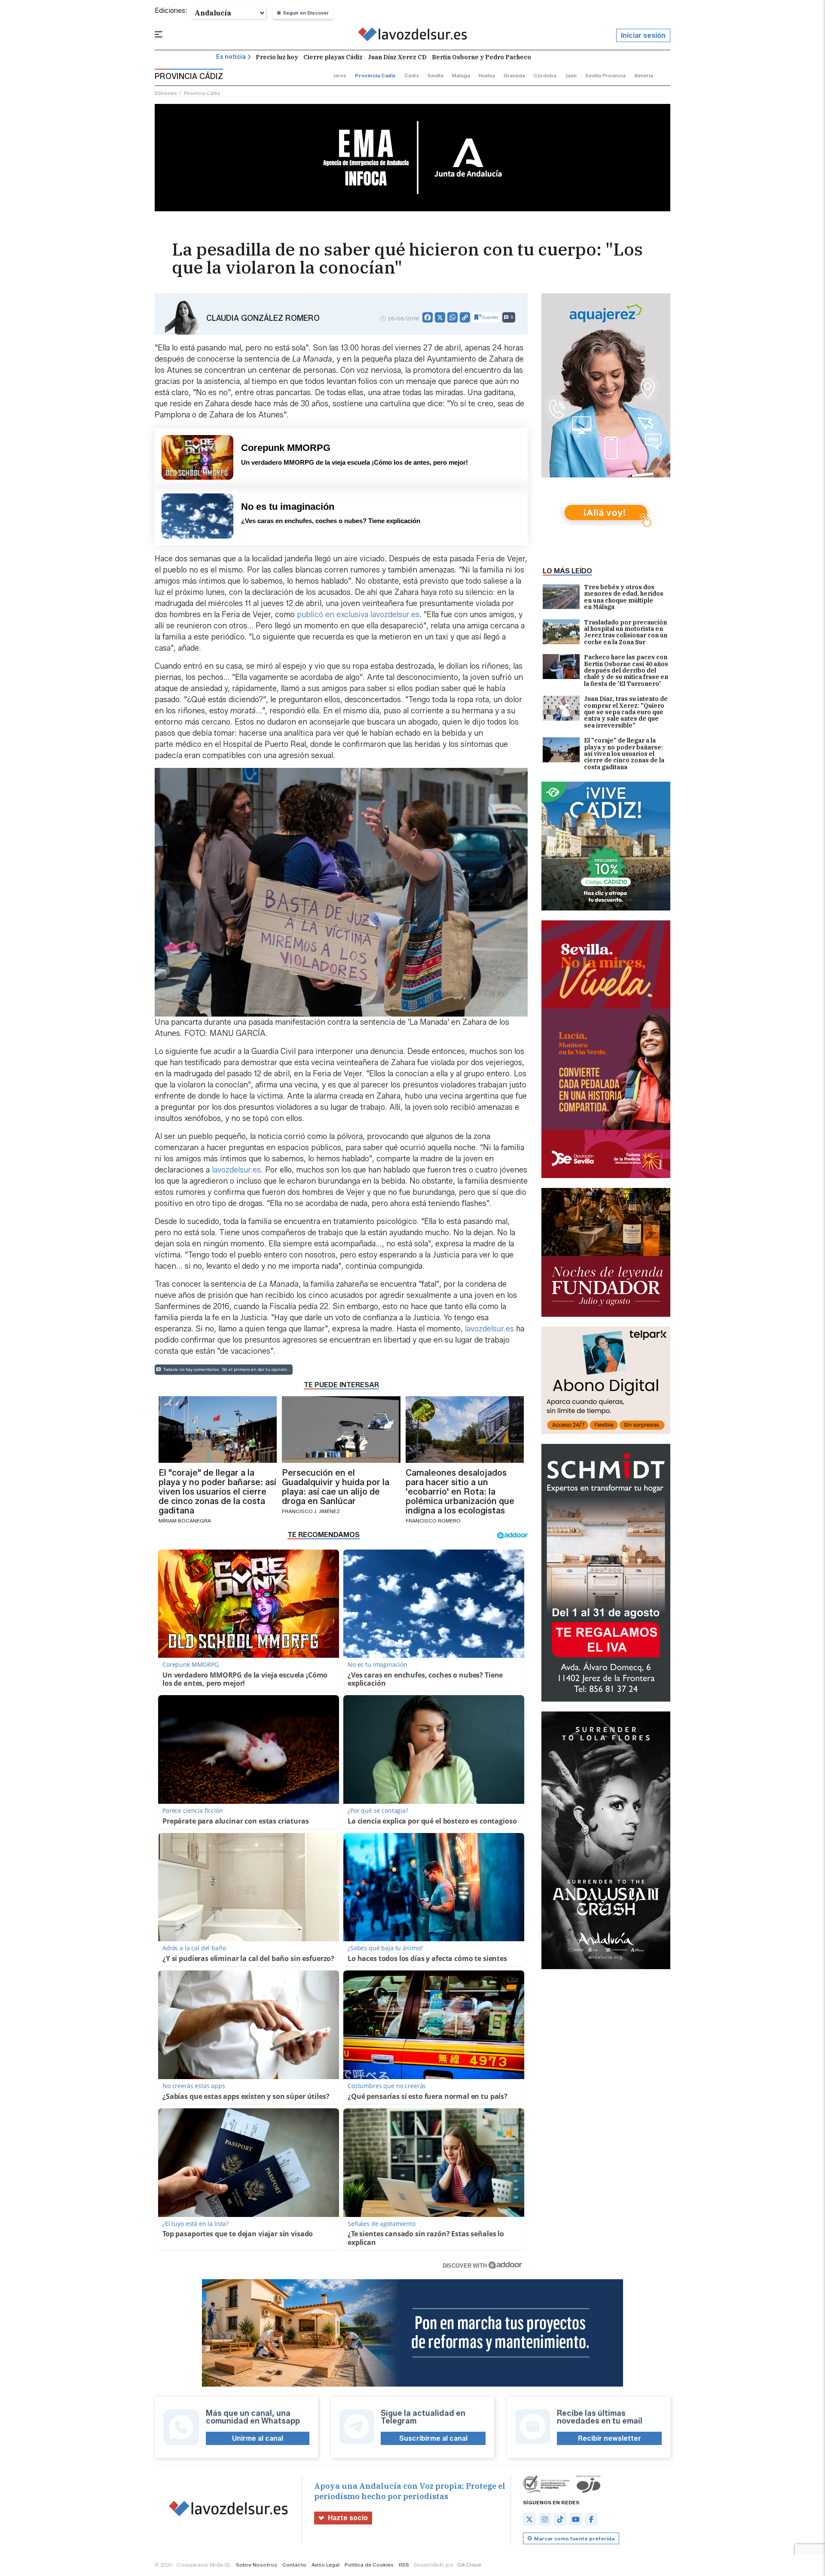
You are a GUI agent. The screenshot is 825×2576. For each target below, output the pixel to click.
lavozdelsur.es (236, 1170)
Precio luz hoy (277, 57)
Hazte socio (348, 2518)
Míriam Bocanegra (185, 1521)
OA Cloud (469, 2565)
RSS (404, 2565)
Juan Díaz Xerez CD (397, 57)
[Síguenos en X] (529, 2519)
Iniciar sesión (643, 35)
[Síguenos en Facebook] (591, 2519)
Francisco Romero (433, 1521)
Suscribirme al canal (433, 2438)
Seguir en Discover (306, 13)
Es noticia (231, 57)
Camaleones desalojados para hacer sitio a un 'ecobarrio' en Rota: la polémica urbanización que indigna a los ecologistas (460, 1492)
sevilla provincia (605, 75)
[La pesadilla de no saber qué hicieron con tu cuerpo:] (413, 36)
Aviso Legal (325, 2565)
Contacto (294, 2565)
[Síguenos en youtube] (576, 2519)
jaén (571, 75)
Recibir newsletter (610, 2438)
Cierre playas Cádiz (333, 57)
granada (514, 75)
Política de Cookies (369, 2565)
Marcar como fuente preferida (574, 2538)
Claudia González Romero (263, 318)
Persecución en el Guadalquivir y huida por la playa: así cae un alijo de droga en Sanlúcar (336, 1487)
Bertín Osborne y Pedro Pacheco (481, 57)
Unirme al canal (258, 2438)
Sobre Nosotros (257, 2565)
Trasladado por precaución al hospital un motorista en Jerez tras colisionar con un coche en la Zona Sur (626, 633)
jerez (339, 75)
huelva (487, 75)
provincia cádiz (375, 75)
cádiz (412, 75)
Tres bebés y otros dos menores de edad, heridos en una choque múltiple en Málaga (624, 597)
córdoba (545, 75)
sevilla (435, 75)
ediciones (166, 93)
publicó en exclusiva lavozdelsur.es (358, 615)
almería (644, 75)
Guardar (490, 317)
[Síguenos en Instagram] (545, 2519)
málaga (461, 75)
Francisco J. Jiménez (311, 1511)
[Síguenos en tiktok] (560, 2519)
